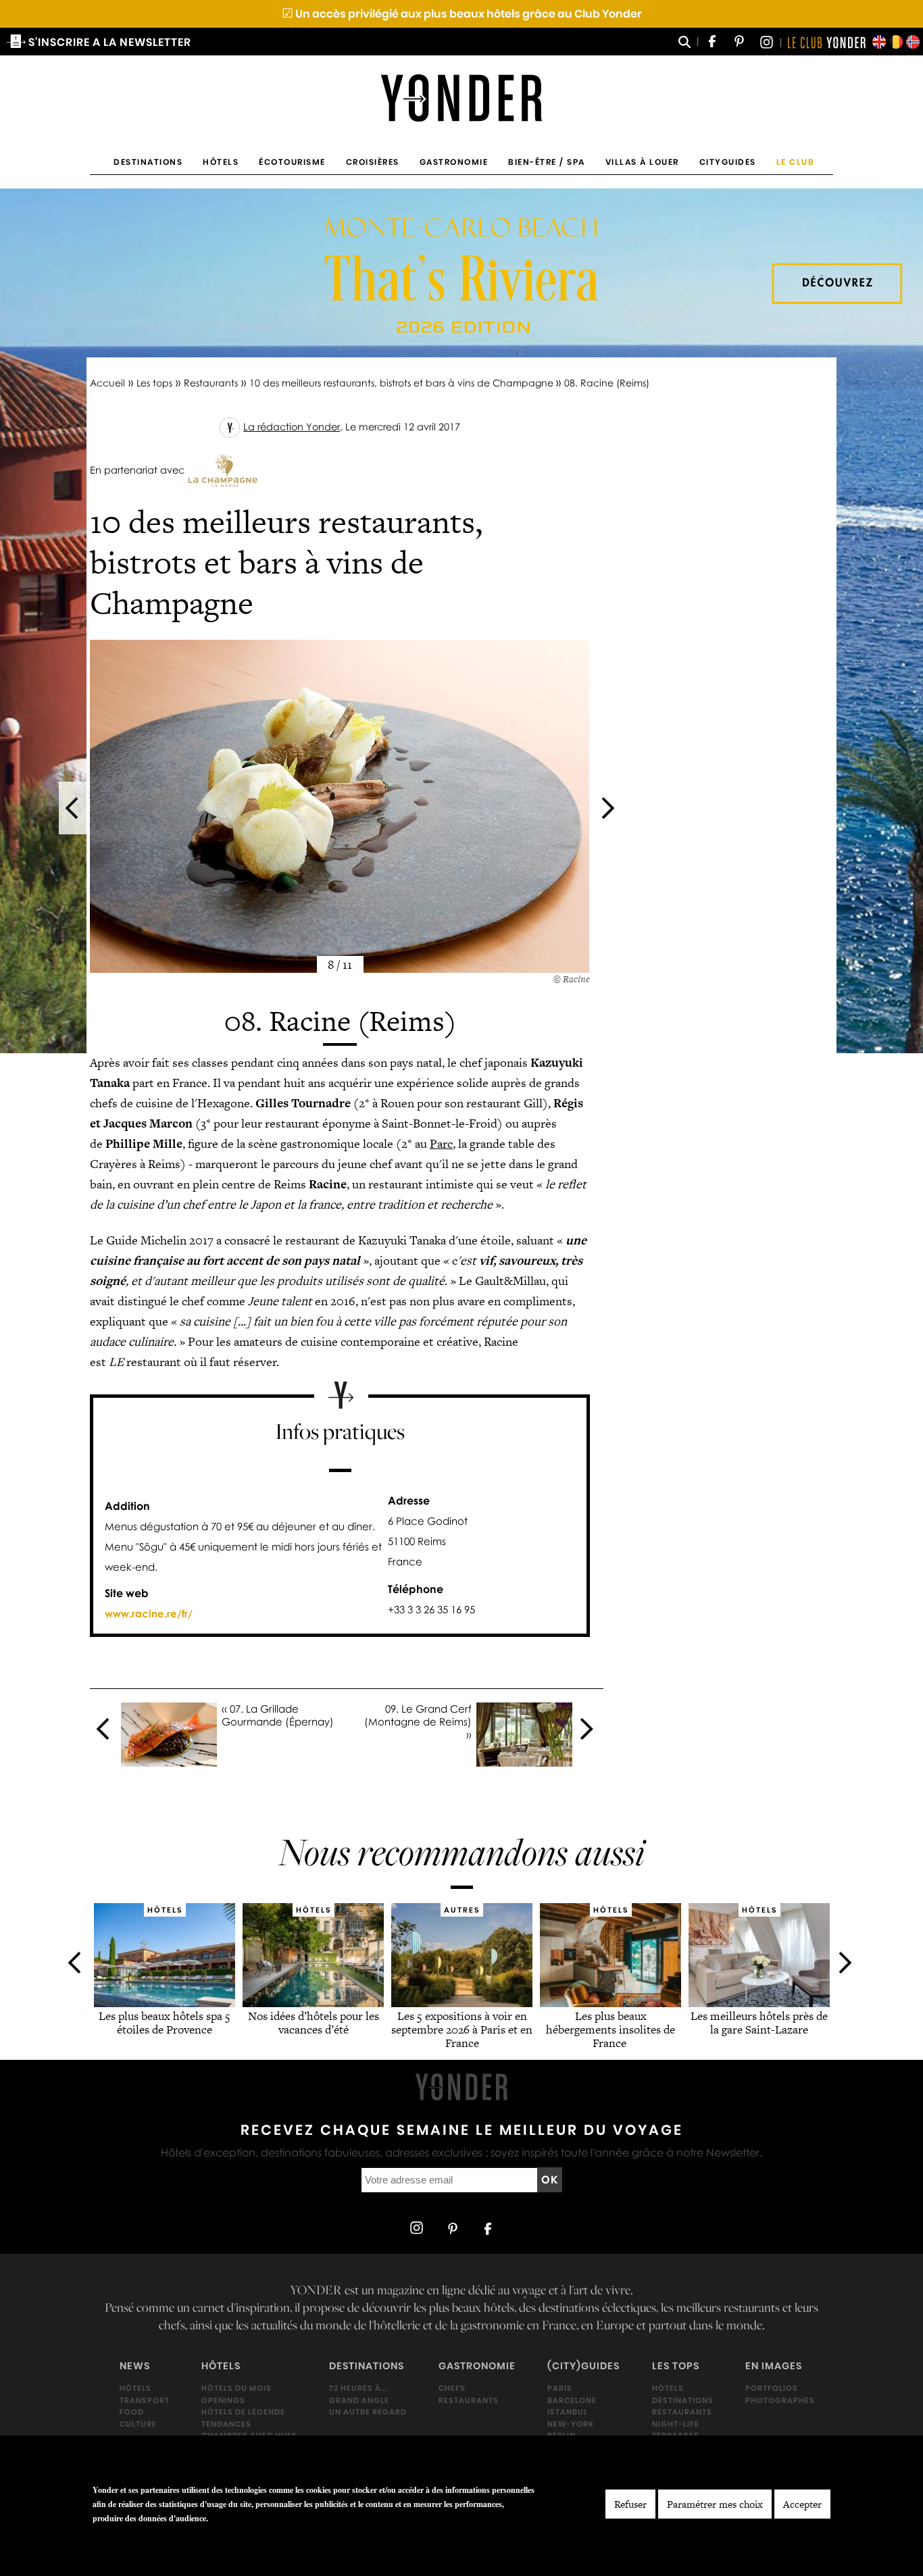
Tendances (226, 2424)
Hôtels (221, 162)
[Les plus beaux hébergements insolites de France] (610, 2002)
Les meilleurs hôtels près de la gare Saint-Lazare (759, 2023)
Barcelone (572, 2400)
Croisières (373, 162)
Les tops (154, 383)
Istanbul (568, 2412)
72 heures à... (358, 2388)
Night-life (676, 2424)
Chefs (452, 2388)
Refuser (630, 2504)
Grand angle (359, 2400)
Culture (138, 2424)
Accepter (802, 2504)
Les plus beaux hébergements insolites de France (610, 2029)
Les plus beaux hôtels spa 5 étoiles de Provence (165, 2023)
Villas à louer (642, 162)
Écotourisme (292, 162)
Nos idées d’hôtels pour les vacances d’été (313, 2023)
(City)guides (583, 2367)
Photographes (780, 2400)
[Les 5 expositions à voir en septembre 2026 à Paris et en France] (462, 2002)
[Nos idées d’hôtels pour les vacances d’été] (313, 2002)
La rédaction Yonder (292, 427)
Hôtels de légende (243, 2412)
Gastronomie (454, 162)
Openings (223, 2400)
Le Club (796, 162)
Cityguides (728, 162)
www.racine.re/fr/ (149, 1613)
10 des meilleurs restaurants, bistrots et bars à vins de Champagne (403, 383)
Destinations (148, 162)
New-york (571, 2424)
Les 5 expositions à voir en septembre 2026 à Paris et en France (462, 2029)
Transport (145, 2400)
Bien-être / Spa (547, 162)
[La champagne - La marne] (223, 470)
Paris (560, 2388)
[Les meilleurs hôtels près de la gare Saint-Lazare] (759, 2002)
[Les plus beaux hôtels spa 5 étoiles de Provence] (165, 2002)
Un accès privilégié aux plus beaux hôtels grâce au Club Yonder (462, 14)
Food (132, 2412)
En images (774, 2367)
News (135, 2367)
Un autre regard (368, 2412)
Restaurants (211, 383)
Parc (441, 1143)
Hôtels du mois (236, 2388)
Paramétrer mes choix (715, 2504)
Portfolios (772, 2388)
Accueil (107, 383)
